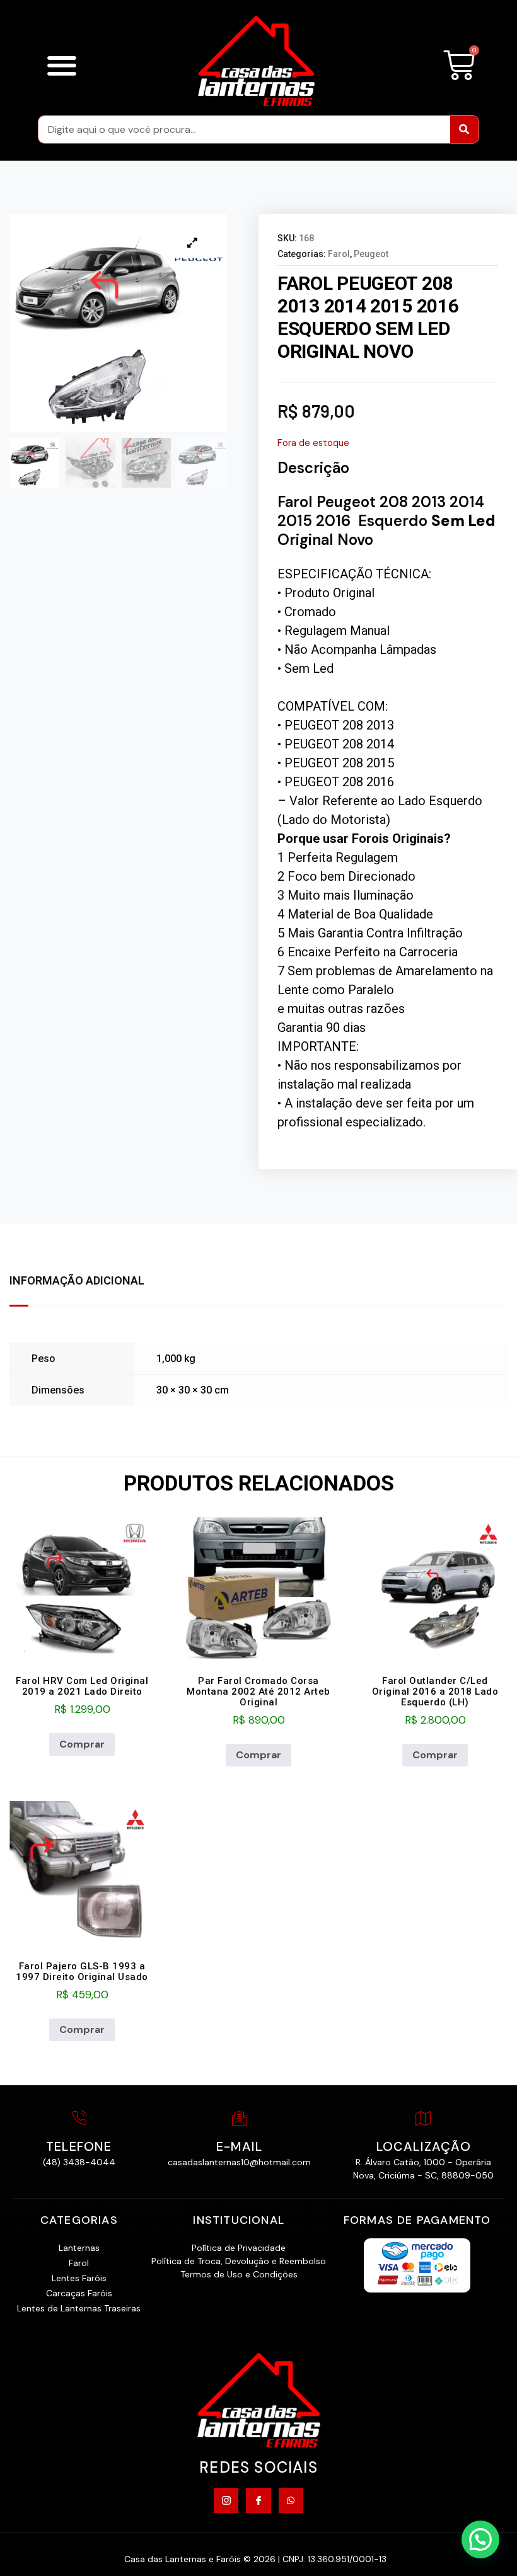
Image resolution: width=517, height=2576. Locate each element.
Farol (339, 254)
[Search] (464, 129)
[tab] (83, 1281)
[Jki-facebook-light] (258, 2500)
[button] (61, 65)
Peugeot (371, 254)
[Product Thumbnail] (192, 243)
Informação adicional (77, 1280)
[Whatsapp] (291, 2500)
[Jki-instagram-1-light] (226, 2500)
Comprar (82, 1744)
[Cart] (459, 66)
